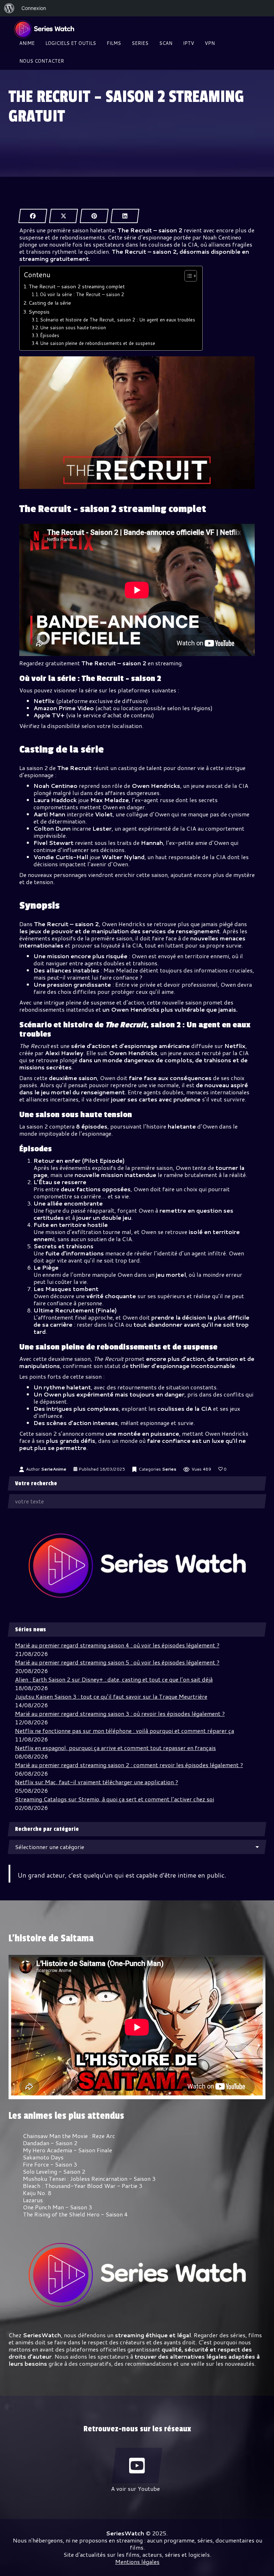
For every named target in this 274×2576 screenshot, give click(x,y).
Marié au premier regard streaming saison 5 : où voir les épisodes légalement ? (117, 1662)
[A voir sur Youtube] (137, 2466)
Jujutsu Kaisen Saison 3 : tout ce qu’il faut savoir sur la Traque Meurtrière (111, 1696)
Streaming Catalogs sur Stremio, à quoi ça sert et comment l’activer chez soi (115, 1799)
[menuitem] (9, 8)
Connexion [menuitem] (34, 8)
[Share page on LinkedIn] (125, 216)
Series (169, 1469)
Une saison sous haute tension (73, 327)
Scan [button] (166, 43)
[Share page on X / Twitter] (64, 216)
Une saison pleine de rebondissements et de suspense (98, 343)
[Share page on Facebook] (33, 216)
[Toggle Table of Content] (187, 276)
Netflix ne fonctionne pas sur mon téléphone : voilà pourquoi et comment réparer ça (125, 1731)
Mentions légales (137, 2562)
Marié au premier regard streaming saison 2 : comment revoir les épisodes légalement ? (129, 1765)
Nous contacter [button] (42, 61)
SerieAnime (54, 1469)
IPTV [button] (189, 43)
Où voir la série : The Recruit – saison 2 (82, 294)
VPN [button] (210, 43)
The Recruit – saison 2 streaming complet (77, 286)
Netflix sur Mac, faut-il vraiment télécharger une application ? (97, 1782)
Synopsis (39, 312)
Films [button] (114, 43)
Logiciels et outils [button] (71, 43)
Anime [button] (27, 43)
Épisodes (50, 335)
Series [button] (140, 43)
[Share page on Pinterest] (94, 216)
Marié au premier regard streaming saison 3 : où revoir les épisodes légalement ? (120, 1713)
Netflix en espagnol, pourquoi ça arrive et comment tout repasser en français (115, 1748)
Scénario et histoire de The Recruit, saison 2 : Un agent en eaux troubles (118, 320)
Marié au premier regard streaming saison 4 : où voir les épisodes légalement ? (117, 1645)
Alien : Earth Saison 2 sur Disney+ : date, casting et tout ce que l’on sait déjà (114, 1679)
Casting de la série (50, 303)
